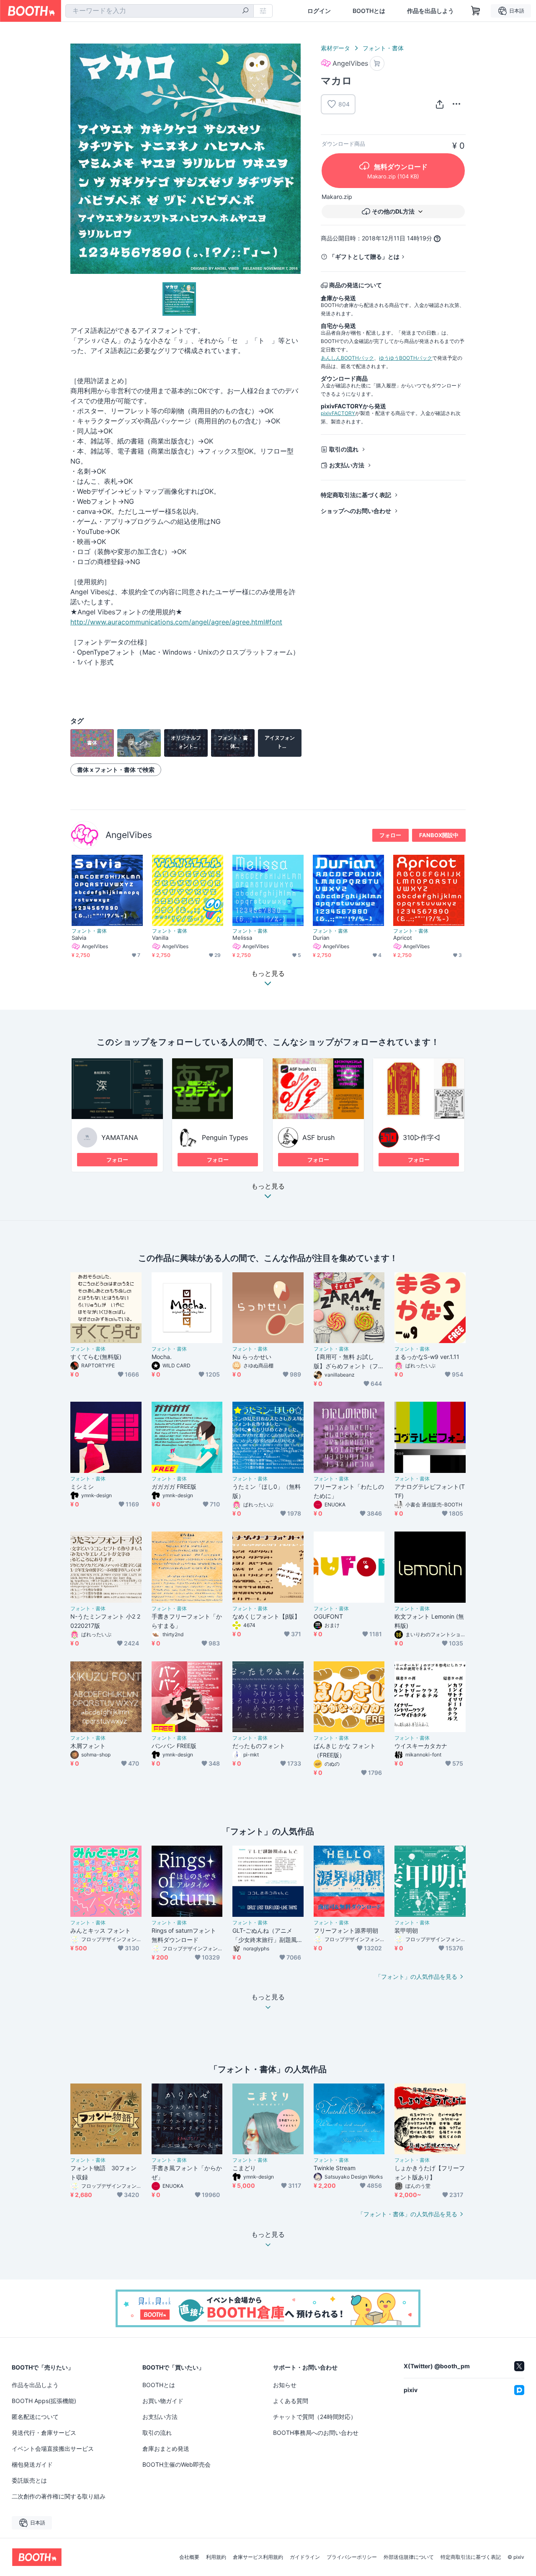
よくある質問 (291, 2401)
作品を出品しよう (430, 11)
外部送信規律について (409, 2557)
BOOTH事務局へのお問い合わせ (316, 2433)
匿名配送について (35, 2417)
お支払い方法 (347, 465)
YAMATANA (120, 1137)
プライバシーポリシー (352, 2557)
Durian (321, 938)
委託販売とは (29, 2480)
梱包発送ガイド (32, 2464)
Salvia (79, 938)
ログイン (319, 11)
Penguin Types (225, 1137)
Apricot (403, 938)
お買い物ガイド (163, 2401)
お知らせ (285, 2385)
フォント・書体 (383, 48)
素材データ (335, 48)
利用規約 (216, 2557)
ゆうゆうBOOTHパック (406, 358)
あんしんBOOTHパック (347, 358)
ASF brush (318, 1137)
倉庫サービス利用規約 (258, 2557)
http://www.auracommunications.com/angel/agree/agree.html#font (176, 622)
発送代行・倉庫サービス (44, 2433)
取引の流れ (344, 449)
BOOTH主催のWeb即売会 (177, 2464)
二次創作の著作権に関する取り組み (59, 2496)
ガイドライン (305, 2557)
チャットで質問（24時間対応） (315, 2417)
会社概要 (189, 2557)
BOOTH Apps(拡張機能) (44, 2401)
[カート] (377, 63)
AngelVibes (129, 835)
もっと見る (268, 1186)
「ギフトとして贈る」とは (364, 257)
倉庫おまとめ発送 (166, 2448)
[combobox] (160, 11)
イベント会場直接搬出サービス (53, 2448)
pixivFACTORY (338, 413)
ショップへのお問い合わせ (356, 511)
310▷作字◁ (421, 1137)
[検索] (245, 11)
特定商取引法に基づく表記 (356, 495)
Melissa (242, 938)
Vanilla (160, 938)
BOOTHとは (369, 11)
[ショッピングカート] (476, 11)
